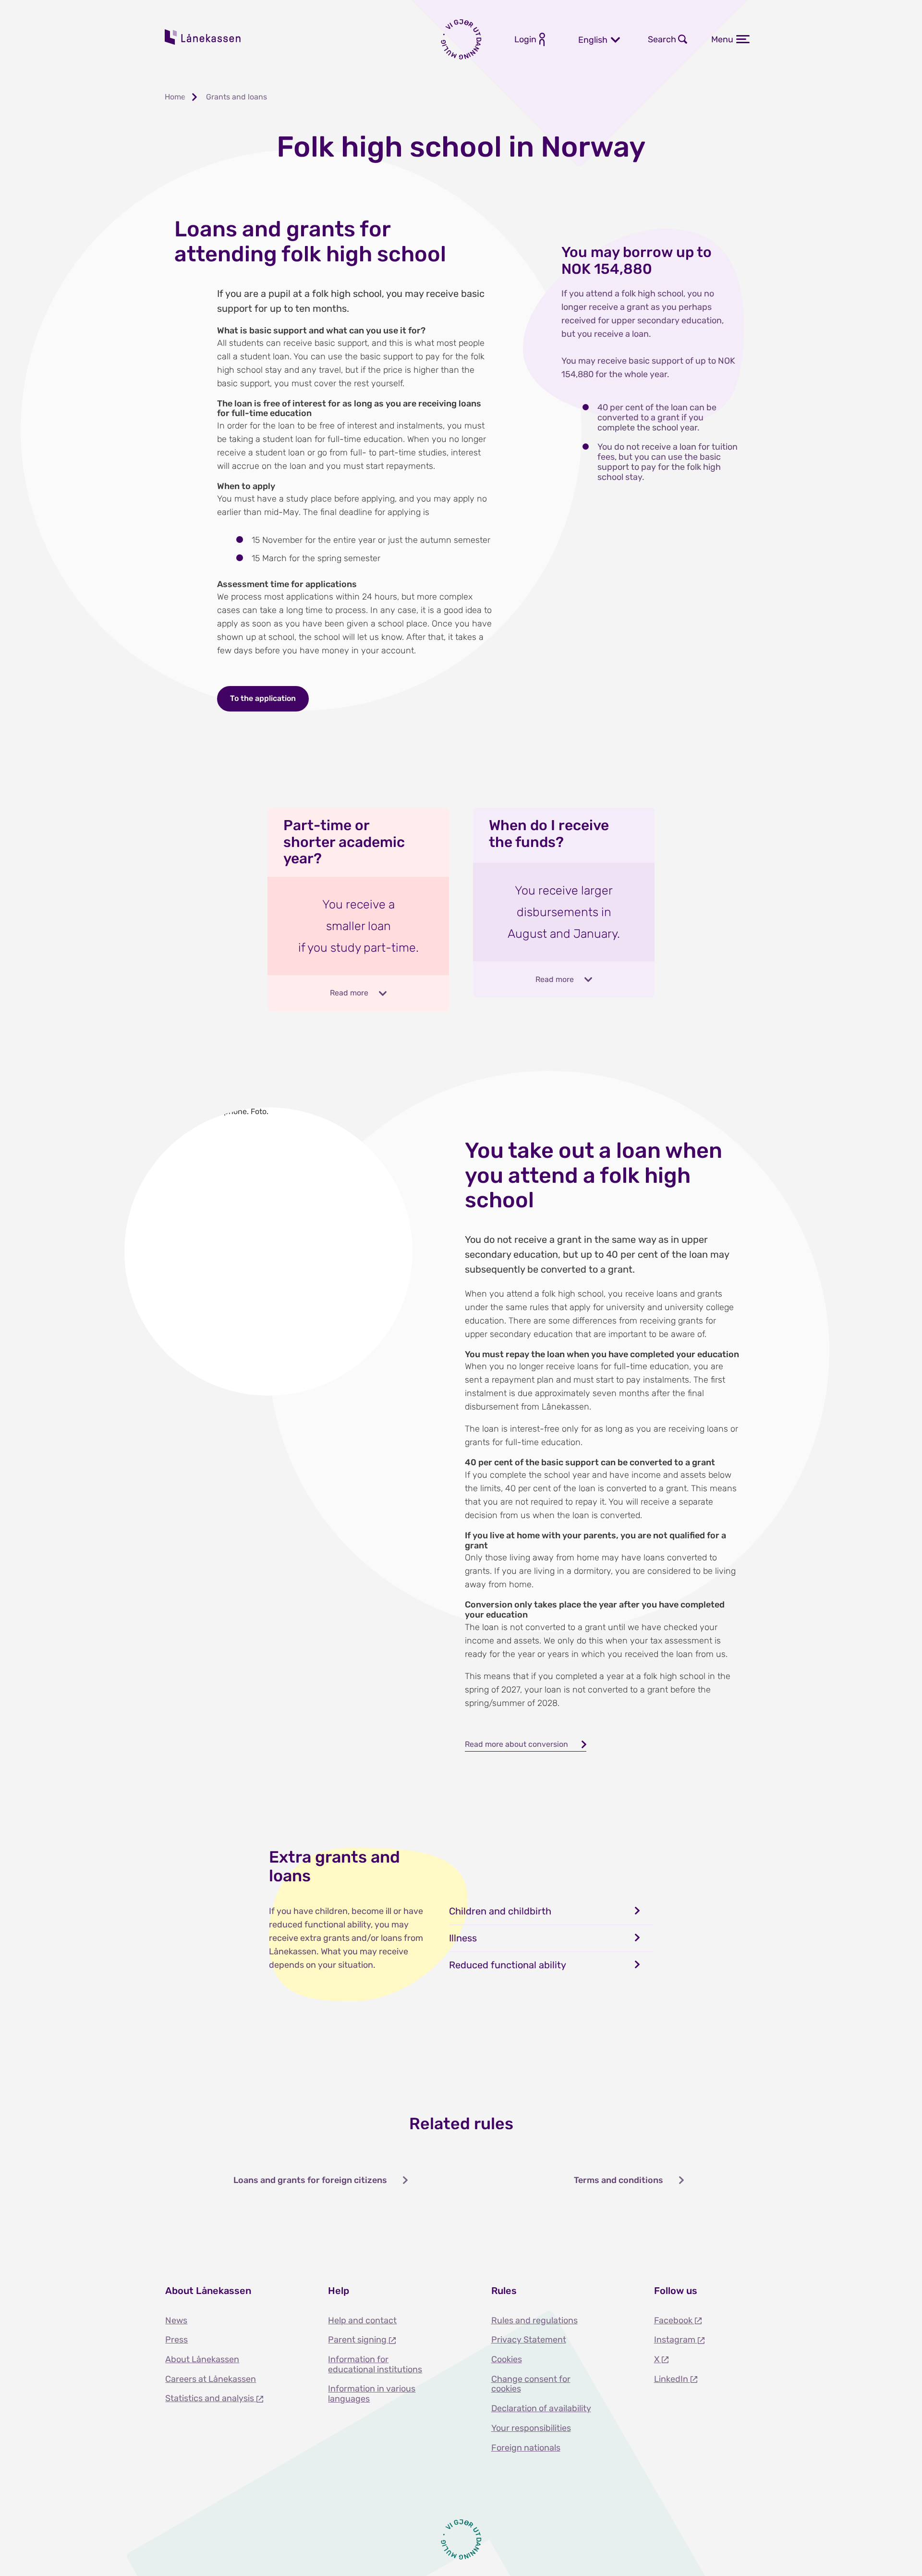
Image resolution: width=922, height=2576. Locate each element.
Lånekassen (203, 37)
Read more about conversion (516, 1744)
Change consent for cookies (531, 2384)
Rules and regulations (534, 2320)
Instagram (676, 2340)
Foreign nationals (526, 2448)
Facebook (674, 2320)
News (176, 2320)
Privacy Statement (529, 2340)
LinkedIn (672, 2379)
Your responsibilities (531, 2428)
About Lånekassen (202, 2359)
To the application (263, 698)
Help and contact (362, 2320)
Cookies (507, 2359)
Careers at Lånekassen (211, 2379)
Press (176, 2340)
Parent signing (358, 2340)
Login (525, 39)
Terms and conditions (619, 2180)
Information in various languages (372, 2394)
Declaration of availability (541, 2408)
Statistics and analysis (211, 2398)
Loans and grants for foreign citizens (310, 2180)
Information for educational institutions (375, 2364)
